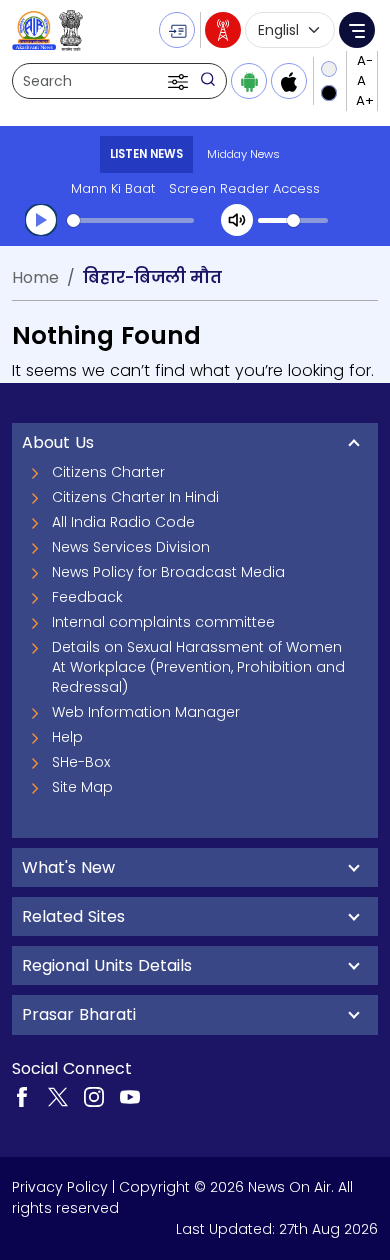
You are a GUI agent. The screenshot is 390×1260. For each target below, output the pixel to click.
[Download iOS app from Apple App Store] (289, 81)
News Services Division (131, 547)
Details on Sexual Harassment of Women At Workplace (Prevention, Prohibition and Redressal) (198, 667)
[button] (180, 81)
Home (35, 277)
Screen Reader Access (244, 188)
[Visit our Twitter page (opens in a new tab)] (58, 1096)
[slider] (130, 220)
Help (67, 737)
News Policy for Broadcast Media (168, 572)
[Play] (41, 220)
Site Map (82, 787)
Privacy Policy (60, 1187)
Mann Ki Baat (113, 188)
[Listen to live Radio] (223, 30)
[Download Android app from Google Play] (249, 81)
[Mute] (237, 220)
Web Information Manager (146, 712)
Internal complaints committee (163, 622)
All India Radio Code (123, 522)
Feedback (87, 597)
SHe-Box (81, 762)
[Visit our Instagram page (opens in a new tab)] (94, 1096)
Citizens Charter (108, 472)
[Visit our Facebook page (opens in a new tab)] (22, 1096)
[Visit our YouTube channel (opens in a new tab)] (130, 1096)
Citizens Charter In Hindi (135, 497)
